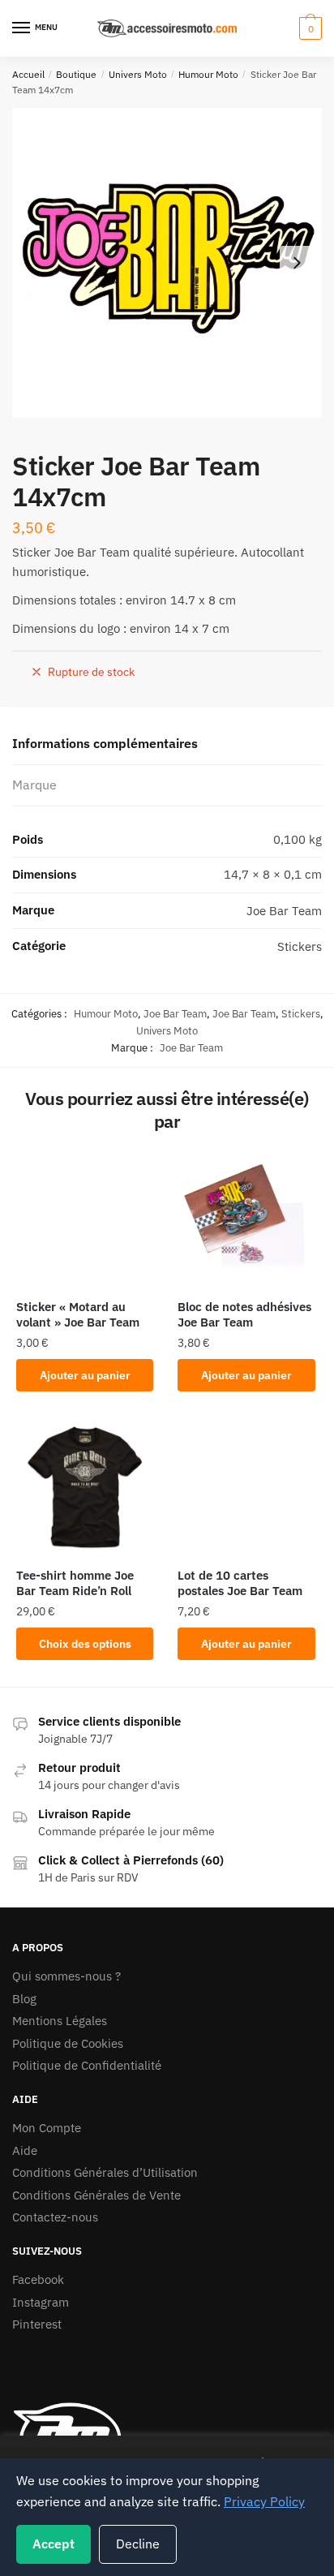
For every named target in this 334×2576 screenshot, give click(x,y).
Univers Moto (138, 74)
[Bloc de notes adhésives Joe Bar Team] (246, 1218)
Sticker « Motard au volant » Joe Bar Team (78, 1315)
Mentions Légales (60, 2021)
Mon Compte (47, 2128)
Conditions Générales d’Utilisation (105, 2172)
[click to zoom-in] (167, 263)
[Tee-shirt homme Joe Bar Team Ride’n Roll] (85, 1487)
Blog (24, 1999)
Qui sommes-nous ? (66, 1976)
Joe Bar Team (92, 552)
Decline (138, 2544)
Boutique (76, 74)
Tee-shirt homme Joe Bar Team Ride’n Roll (75, 1583)
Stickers (301, 1014)
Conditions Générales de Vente (96, 2195)
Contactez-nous (55, 2217)
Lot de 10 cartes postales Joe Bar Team (240, 1583)
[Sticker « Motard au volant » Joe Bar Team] (85, 1218)
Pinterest (37, 2324)
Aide (25, 2150)
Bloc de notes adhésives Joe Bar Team (244, 1315)
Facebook (38, 2279)
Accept (54, 2544)
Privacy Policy (264, 2501)
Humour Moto (208, 74)
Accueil (28, 74)
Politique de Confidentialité (87, 2065)
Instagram (41, 2302)
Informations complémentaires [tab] (105, 743)
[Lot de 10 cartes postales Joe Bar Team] (246, 1487)
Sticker (32, 552)
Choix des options (85, 1644)
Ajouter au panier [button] (85, 1375)
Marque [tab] (34, 785)
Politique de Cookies (68, 2043)
